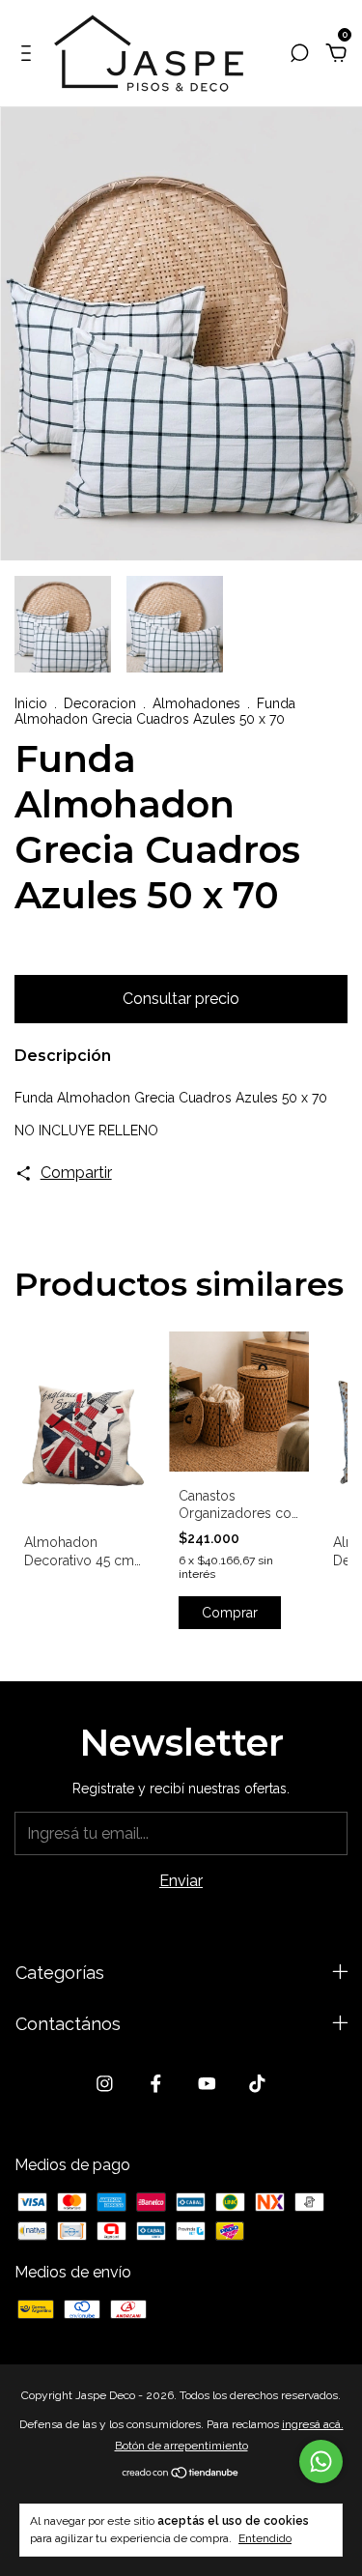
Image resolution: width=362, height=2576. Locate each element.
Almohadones (196, 703)
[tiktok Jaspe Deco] (257, 2084)
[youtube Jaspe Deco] (207, 2084)
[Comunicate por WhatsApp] (321, 2462)
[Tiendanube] (181, 2474)
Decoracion (100, 703)
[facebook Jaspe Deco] (156, 2084)
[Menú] (29, 54)
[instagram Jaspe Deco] (105, 2084)
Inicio (31, 703)
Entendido (265, 2538)
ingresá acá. (313, 2424)
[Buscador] (299, 54)
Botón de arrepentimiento (181, 2446)
